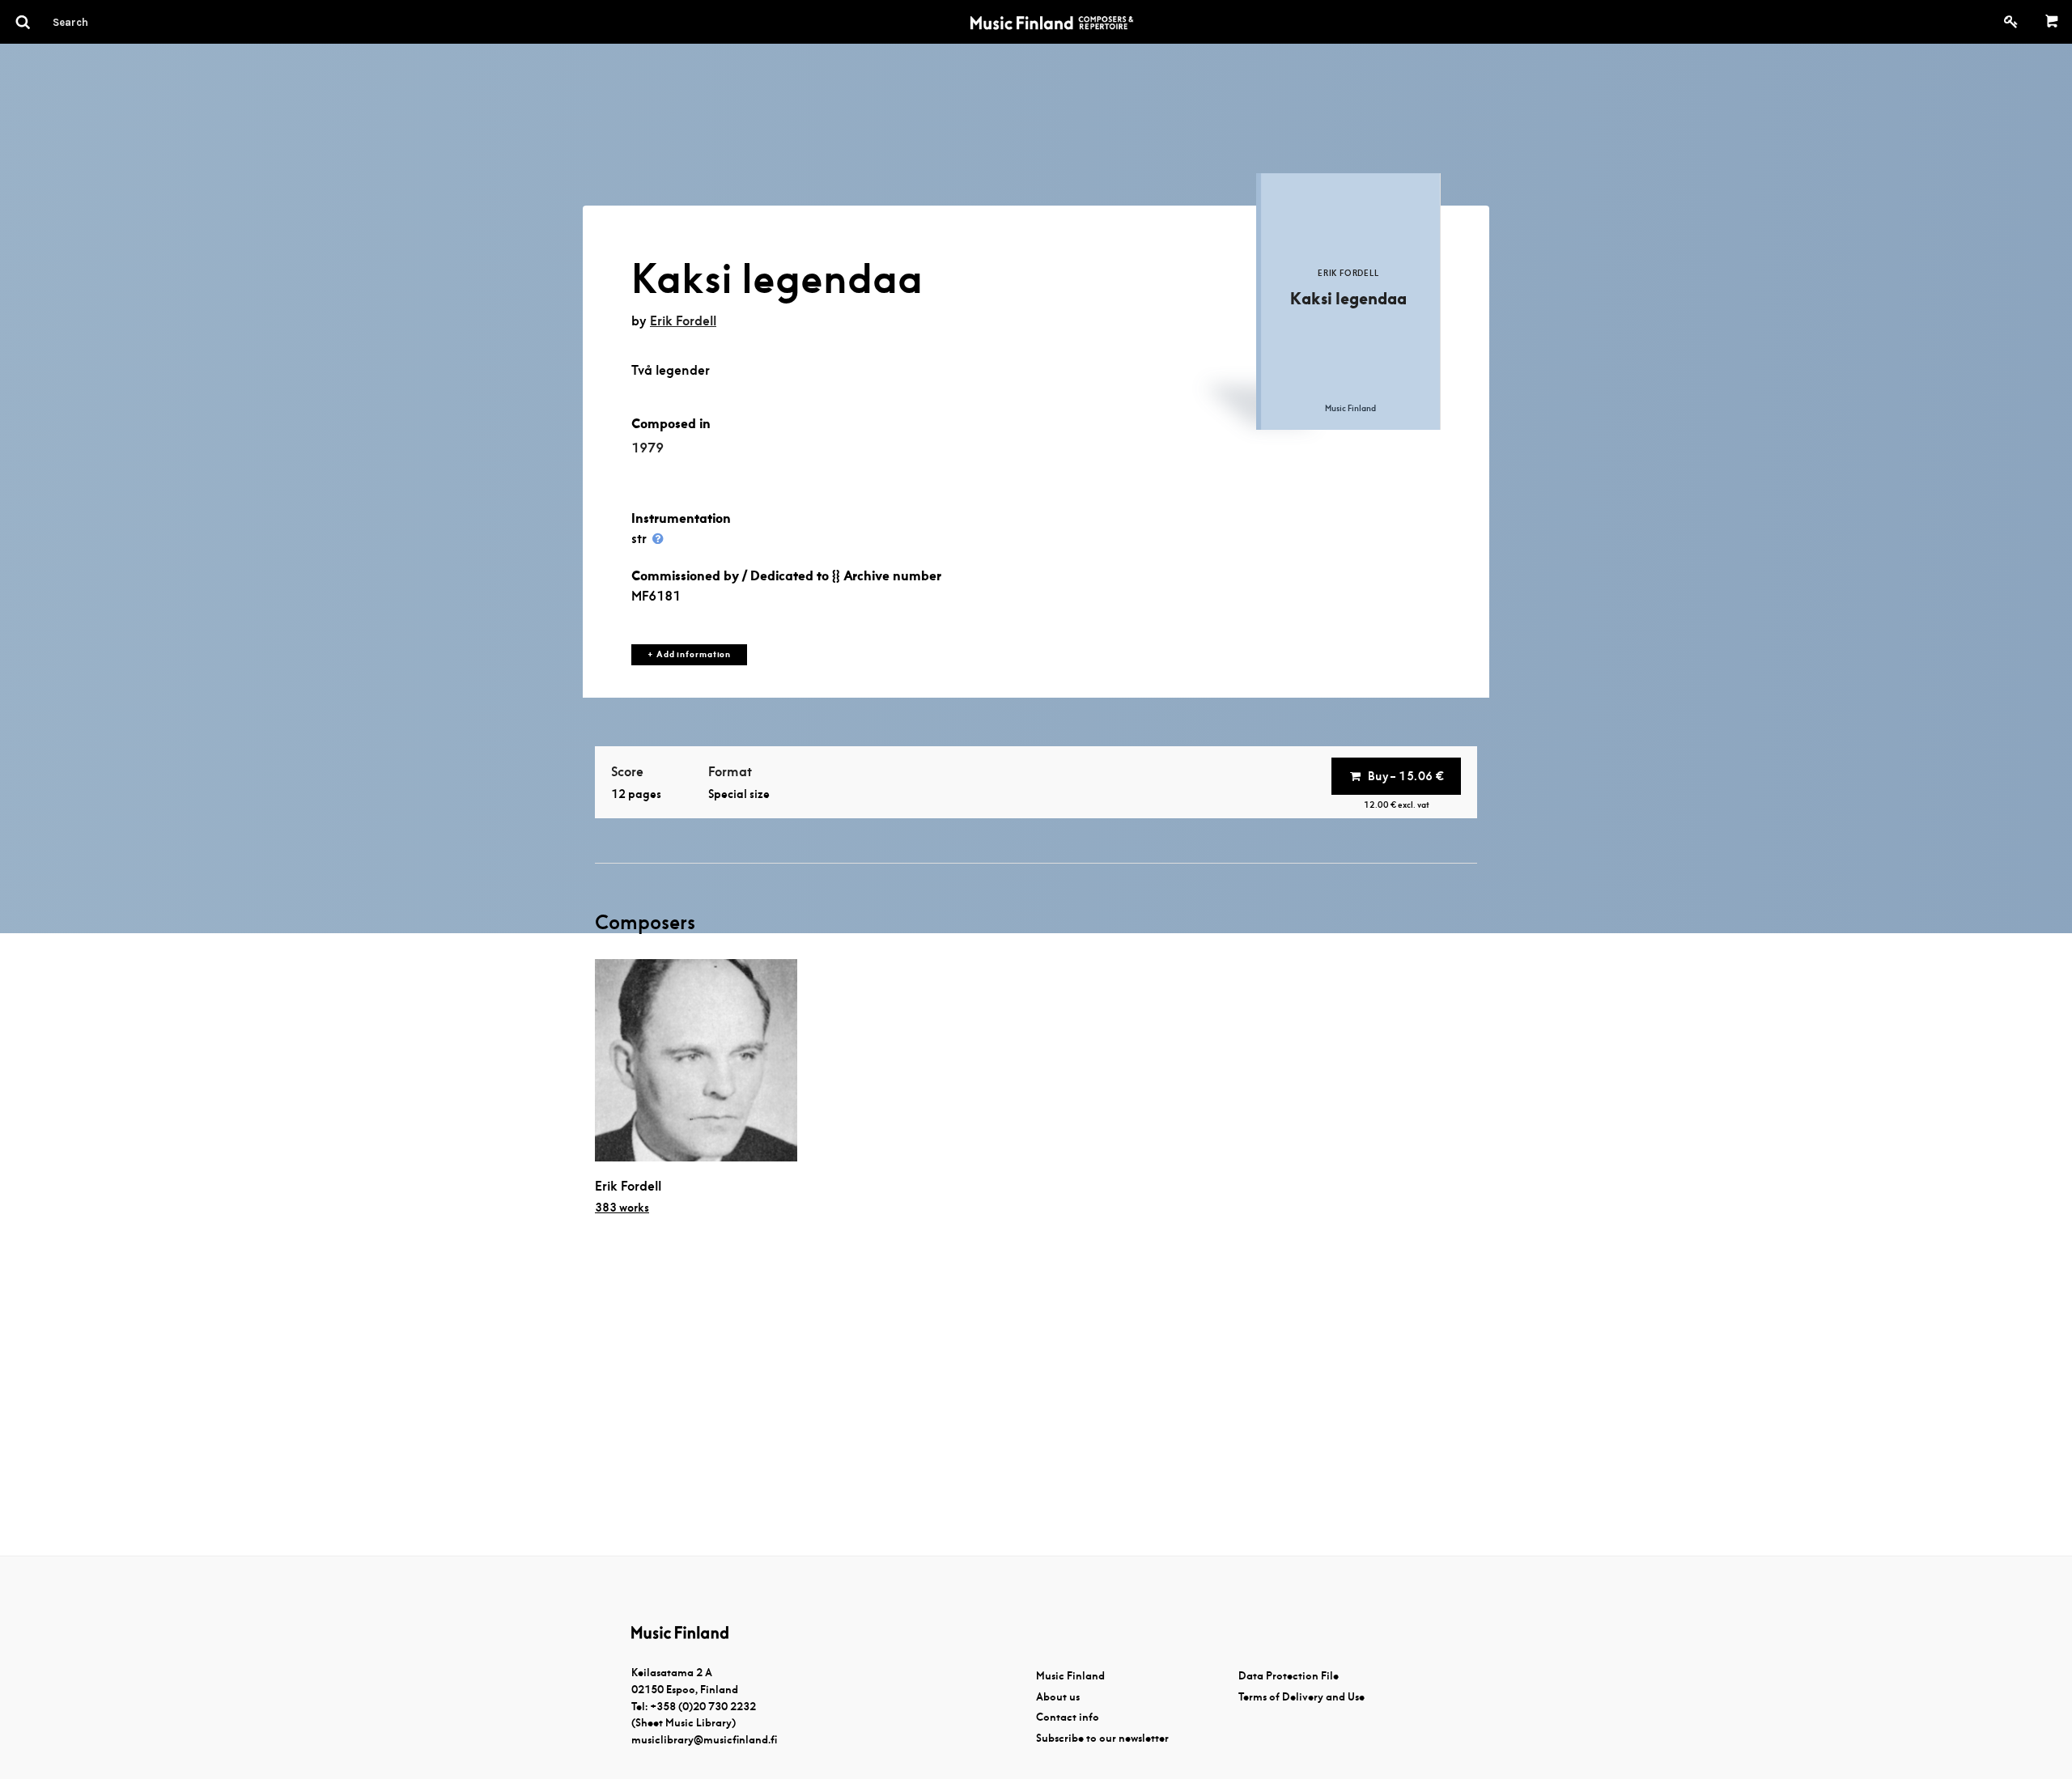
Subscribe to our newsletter (1102, 1738)
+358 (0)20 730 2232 (703, 1707)
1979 (647, 448)
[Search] (100, 22)
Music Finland (1070, 1676)
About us (1058, 1697)
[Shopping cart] (2052, 22)
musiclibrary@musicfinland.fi (704, 1740)
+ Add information (689, 654)
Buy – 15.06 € (1406, 776)
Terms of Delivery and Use (1301, 1697)
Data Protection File (1289, 1676)
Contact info (1068, 1717)
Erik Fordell (683, 321)
